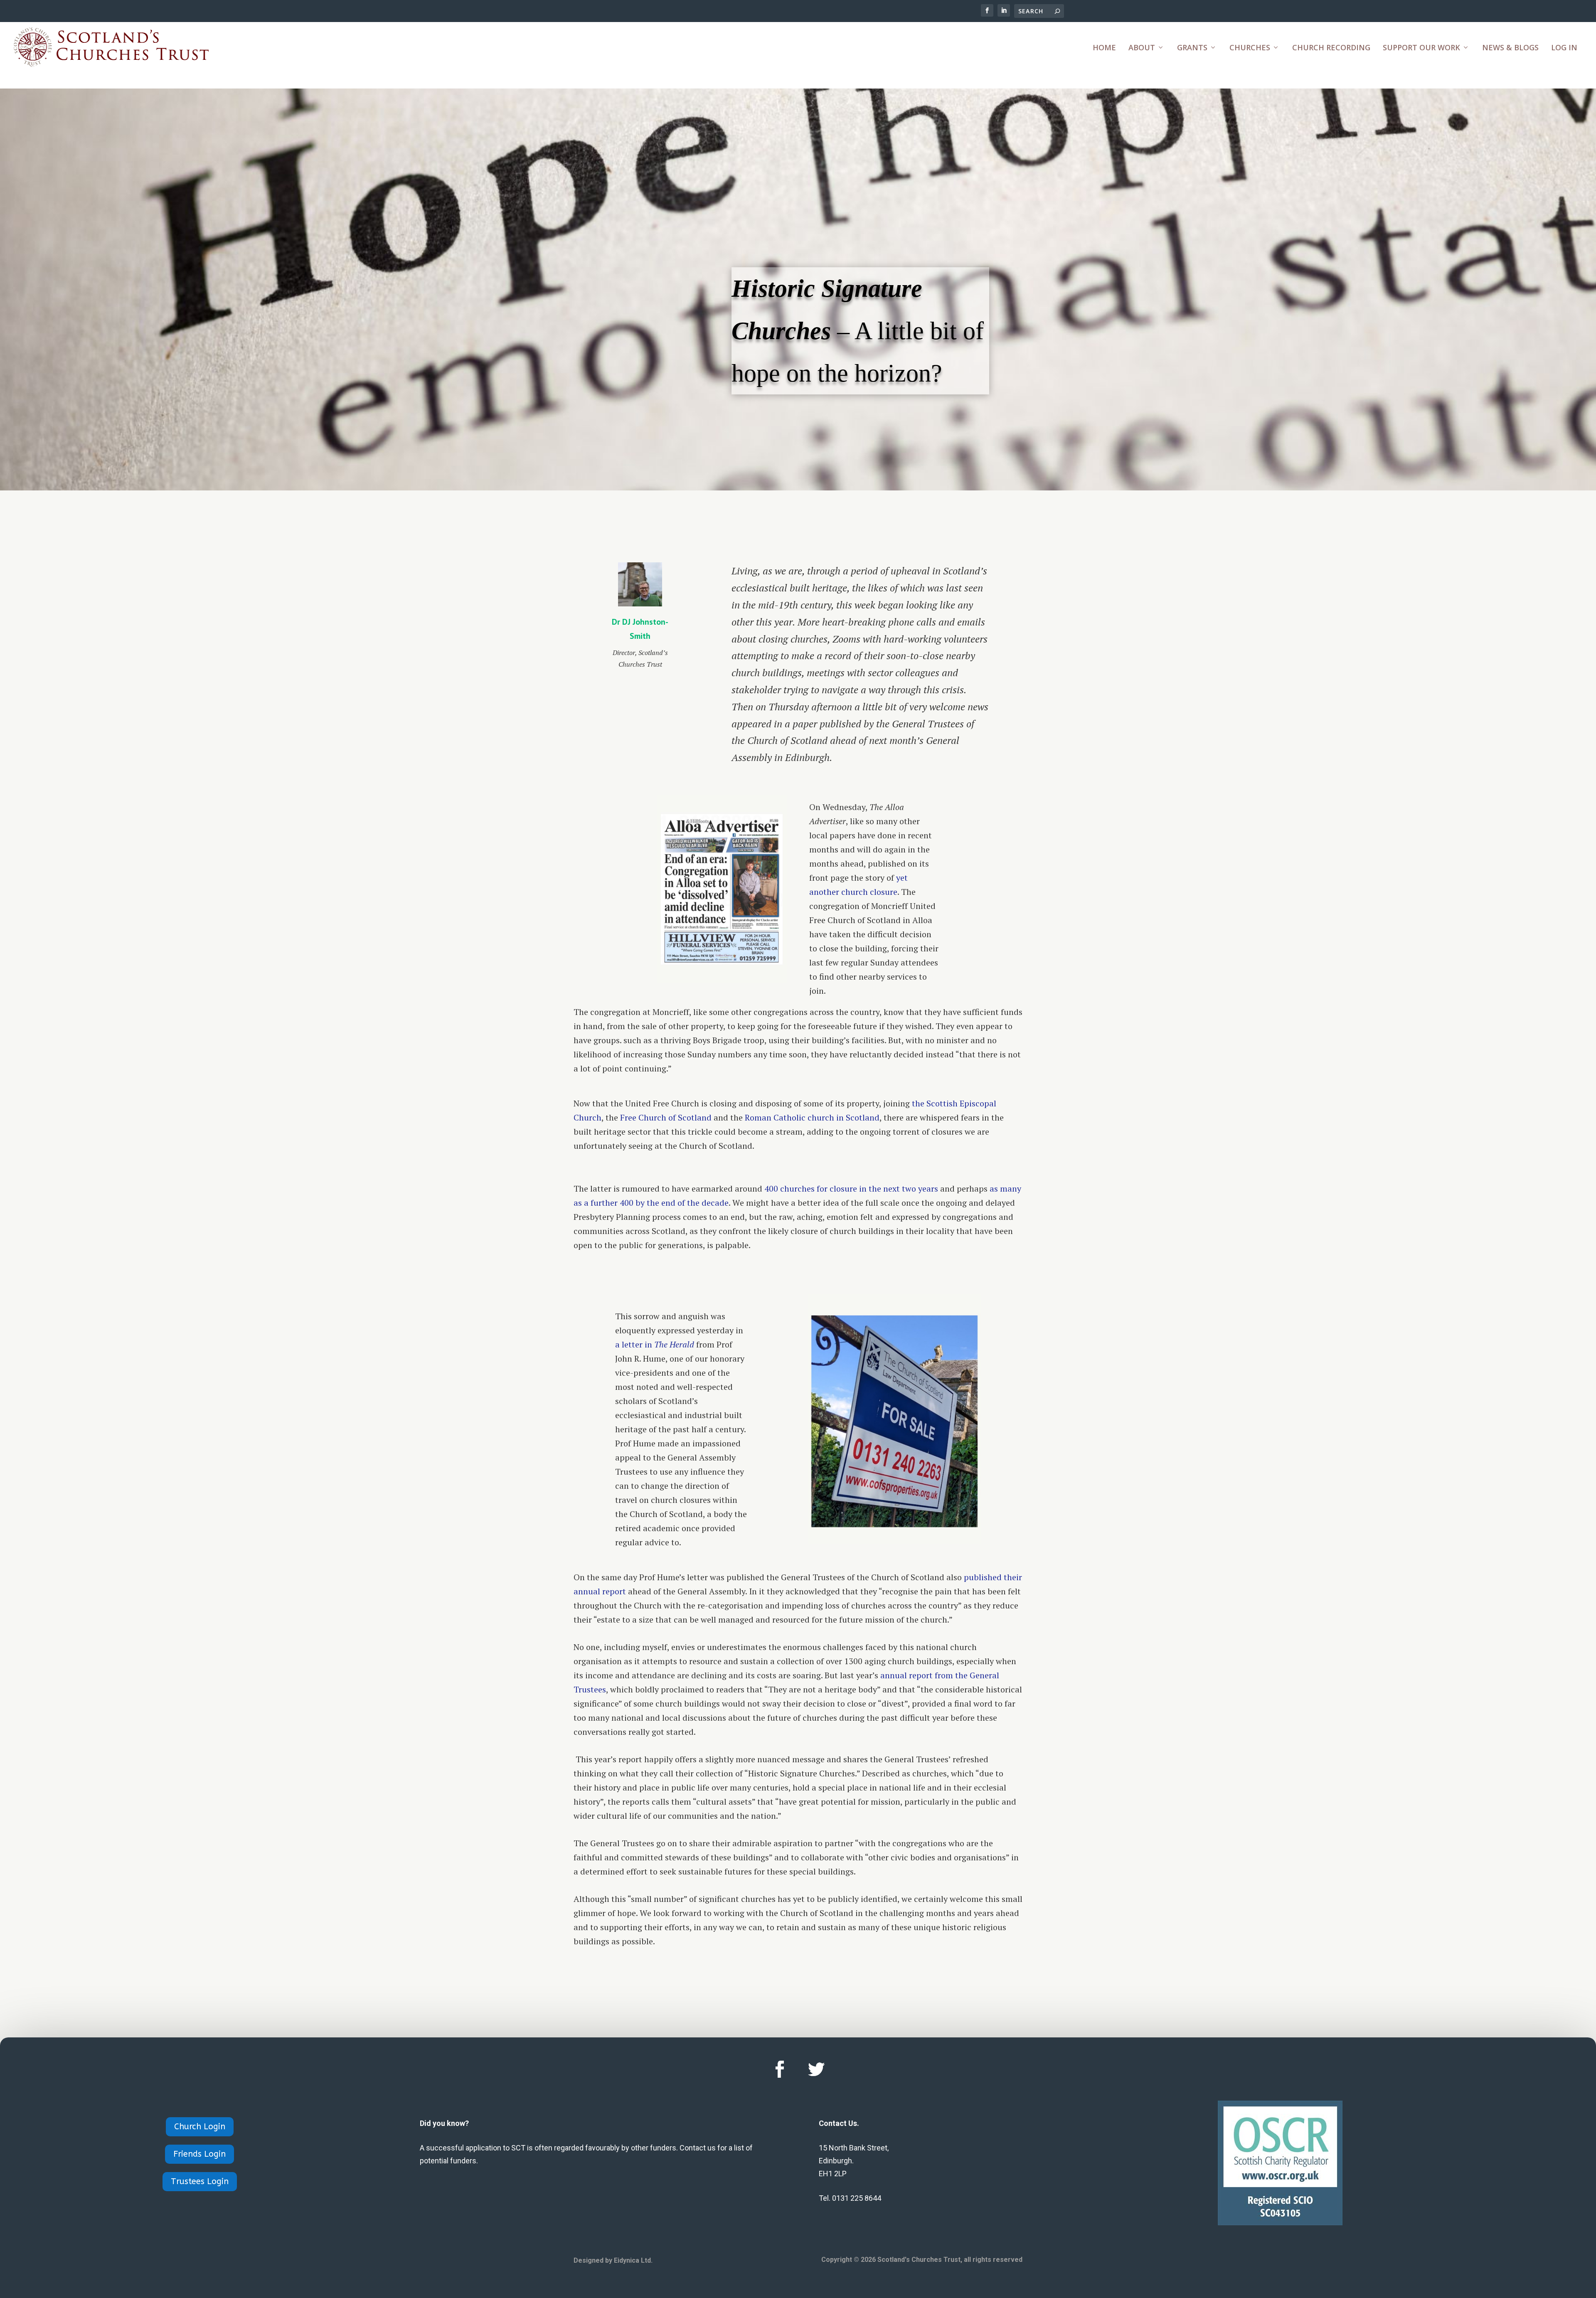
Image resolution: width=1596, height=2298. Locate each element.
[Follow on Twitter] (816, 2069)
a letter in (655, 1344)
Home (1104, 48)
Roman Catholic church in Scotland (812, 1117)
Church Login (200, 2127)
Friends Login (199, 2154)
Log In (1564, 48)
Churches (1250, 48)
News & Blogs (1510, 48)
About (1142, 48)
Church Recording (1331, 48)
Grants (1192, 48)
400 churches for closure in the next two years (851, 1188)
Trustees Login (200, 2181)
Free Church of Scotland (666, 1117)
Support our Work (1421, 48)
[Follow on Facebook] (780, 2069)
